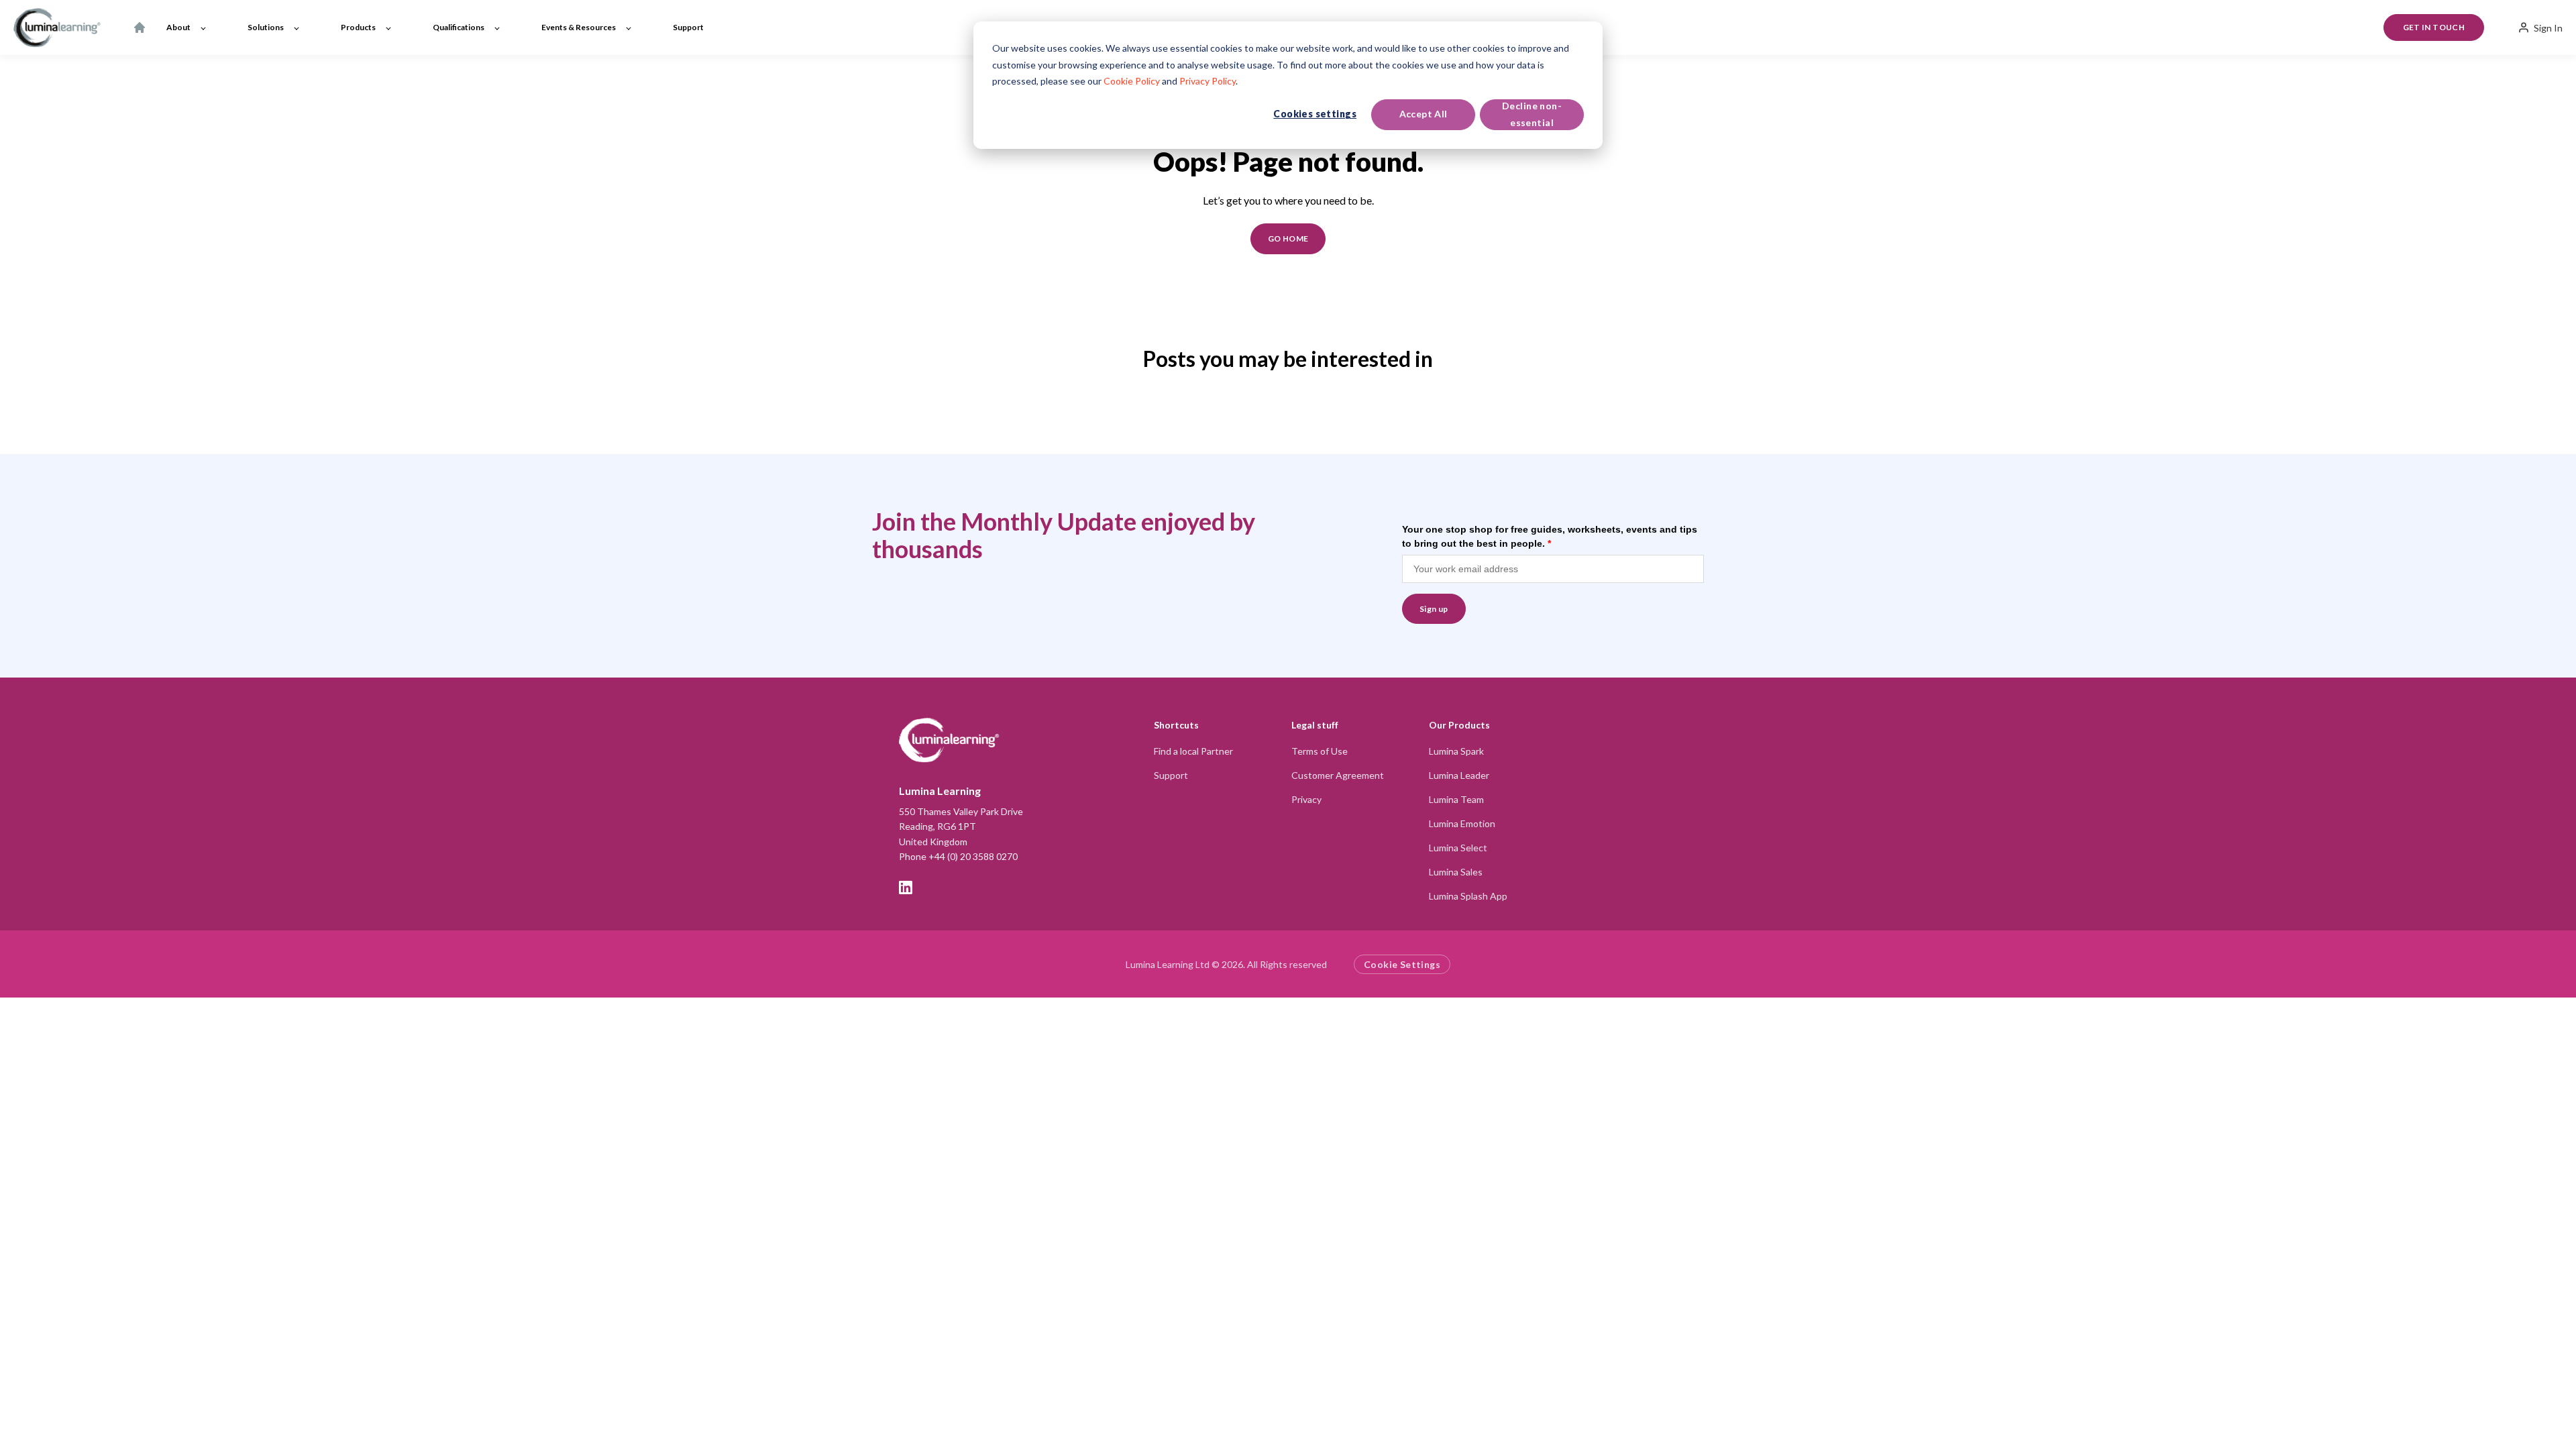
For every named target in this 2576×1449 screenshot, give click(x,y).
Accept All (1424, 114)
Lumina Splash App (1468, 896)
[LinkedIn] (906, 888)
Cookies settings (1315, 114)
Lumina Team (1456, 799)
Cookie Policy (1132, 81)
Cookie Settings (1402, 964)
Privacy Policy (1207, 81)
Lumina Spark (1456, 751)
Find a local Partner (1193, 751)
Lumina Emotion (1462, 823)
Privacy (1306, 799)
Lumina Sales (1456, 872)
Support (1171, 775)
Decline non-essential (1532, 114)
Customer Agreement (1338, 775)
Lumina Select (1458, 848)
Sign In (2548, 28)
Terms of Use (1320, 751)
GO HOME (1288, 238)
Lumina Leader (1459, 775)
